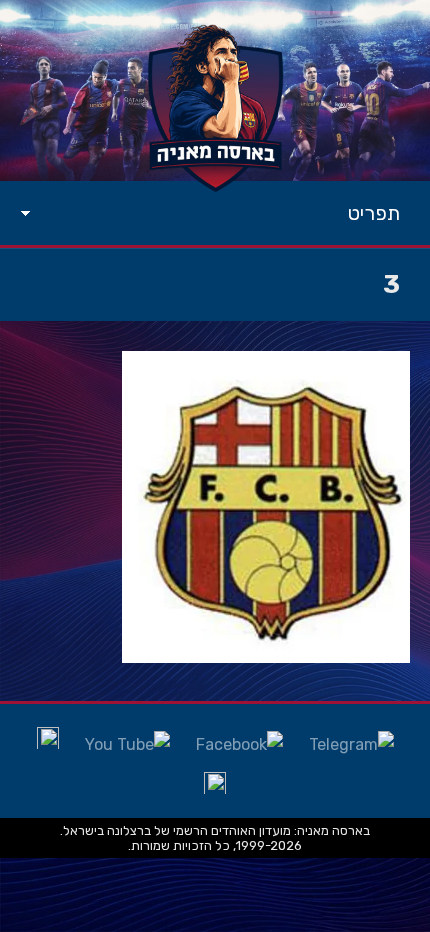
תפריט (374, 213)
